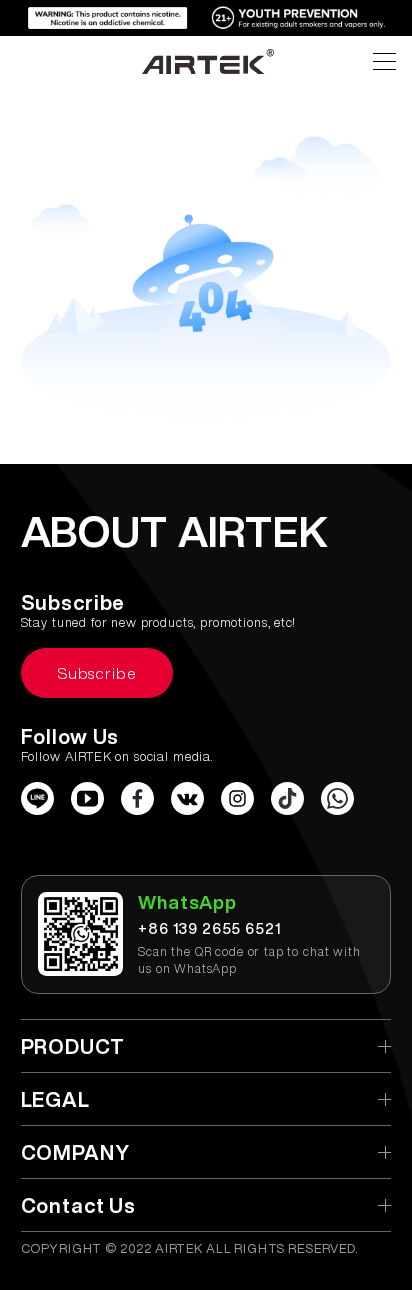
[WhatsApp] (338, 799)
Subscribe (97, 673)
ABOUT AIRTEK (175, 531)
